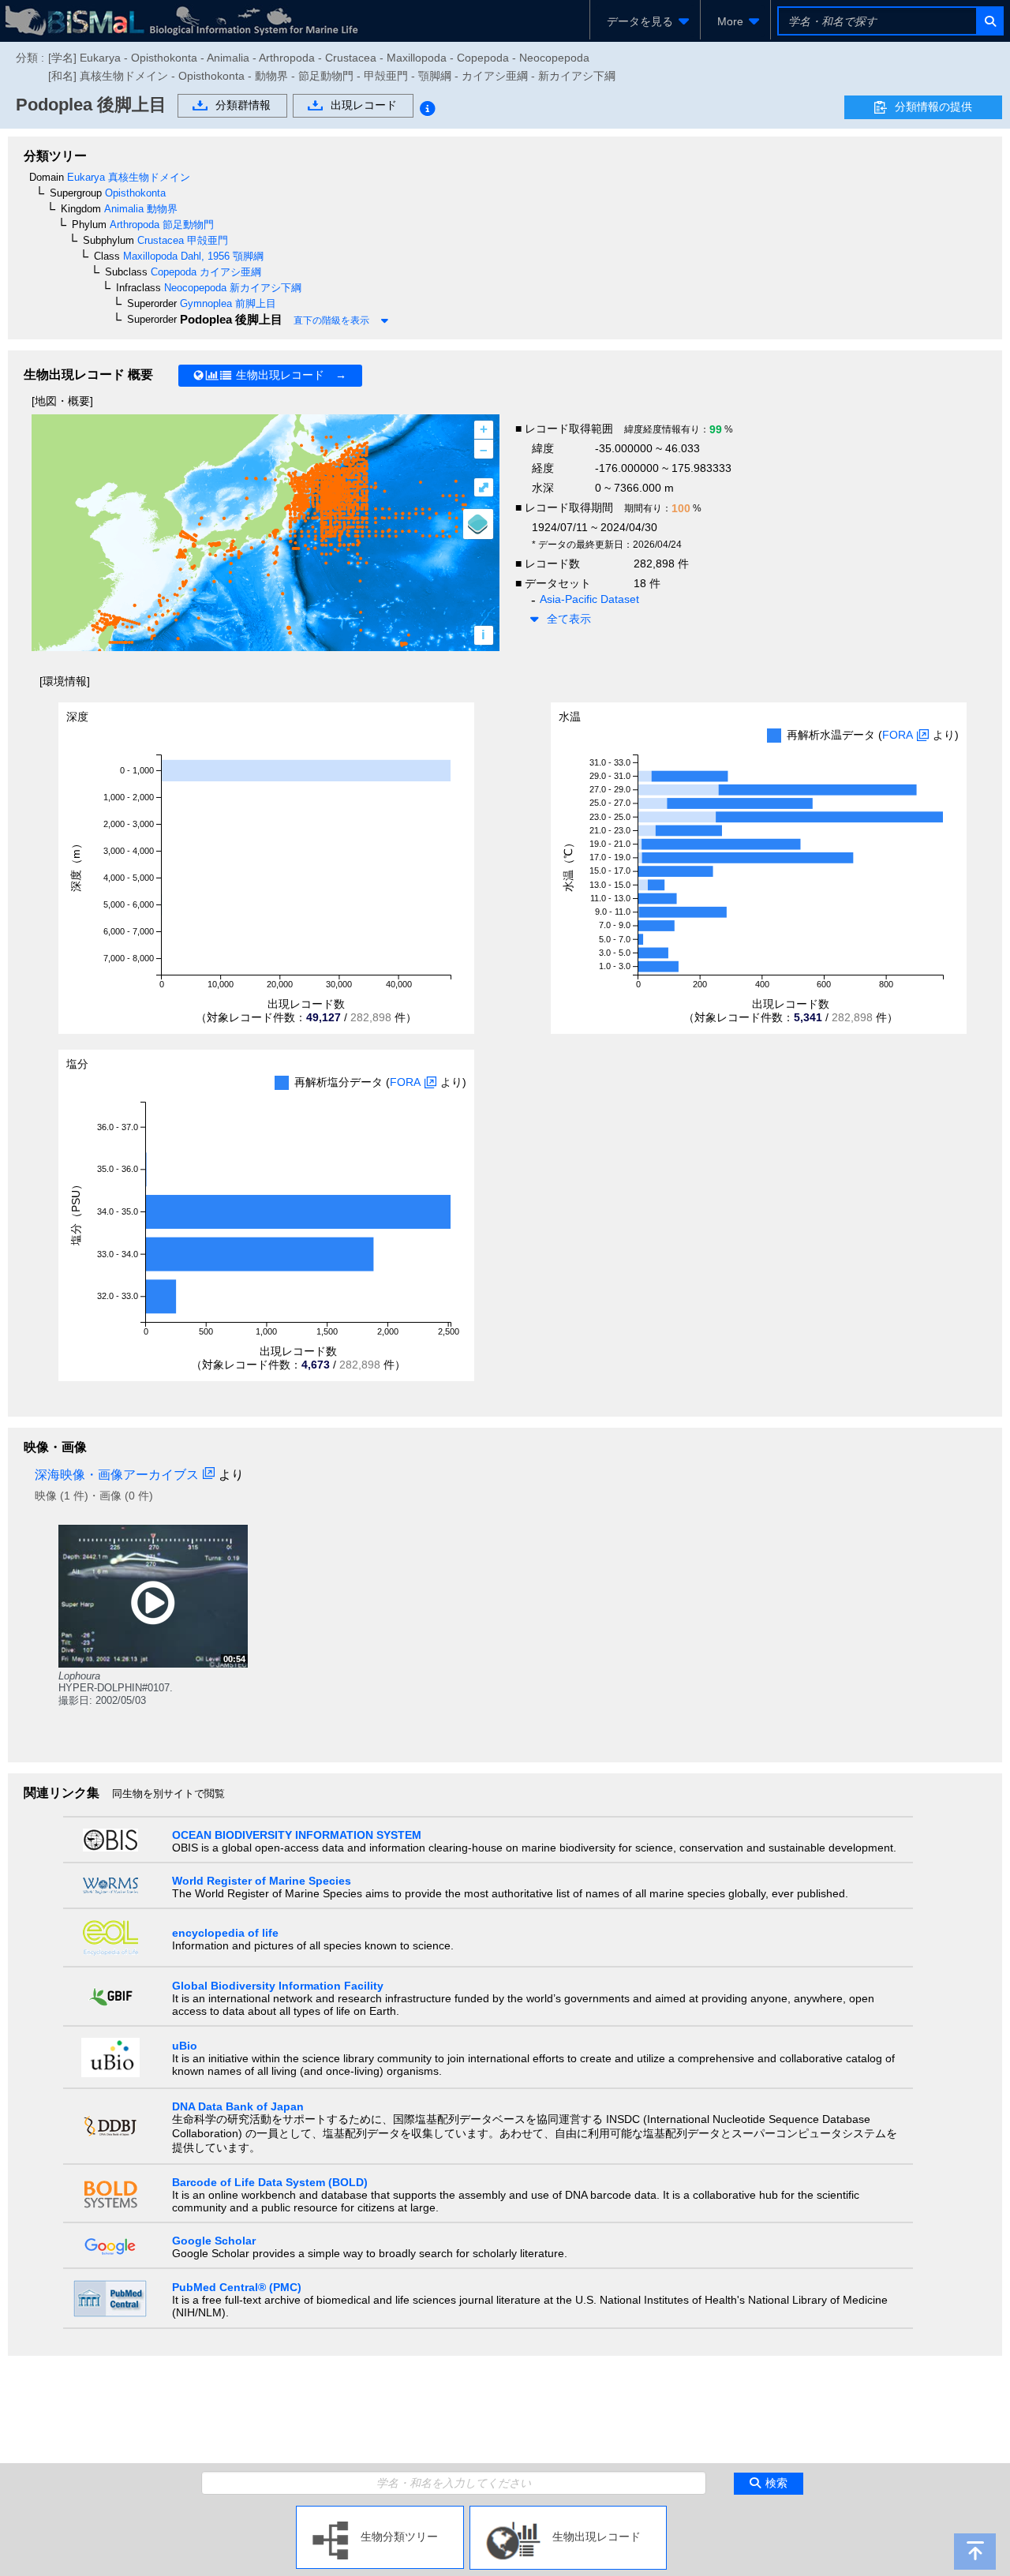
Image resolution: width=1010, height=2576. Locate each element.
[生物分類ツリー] (380, 2512)
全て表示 (569, 619)
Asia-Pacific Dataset (589, 599)
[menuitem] (645, 21)
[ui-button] (989, 21)
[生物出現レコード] (568, 2512)
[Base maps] (478, 524)
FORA (898, 735)
